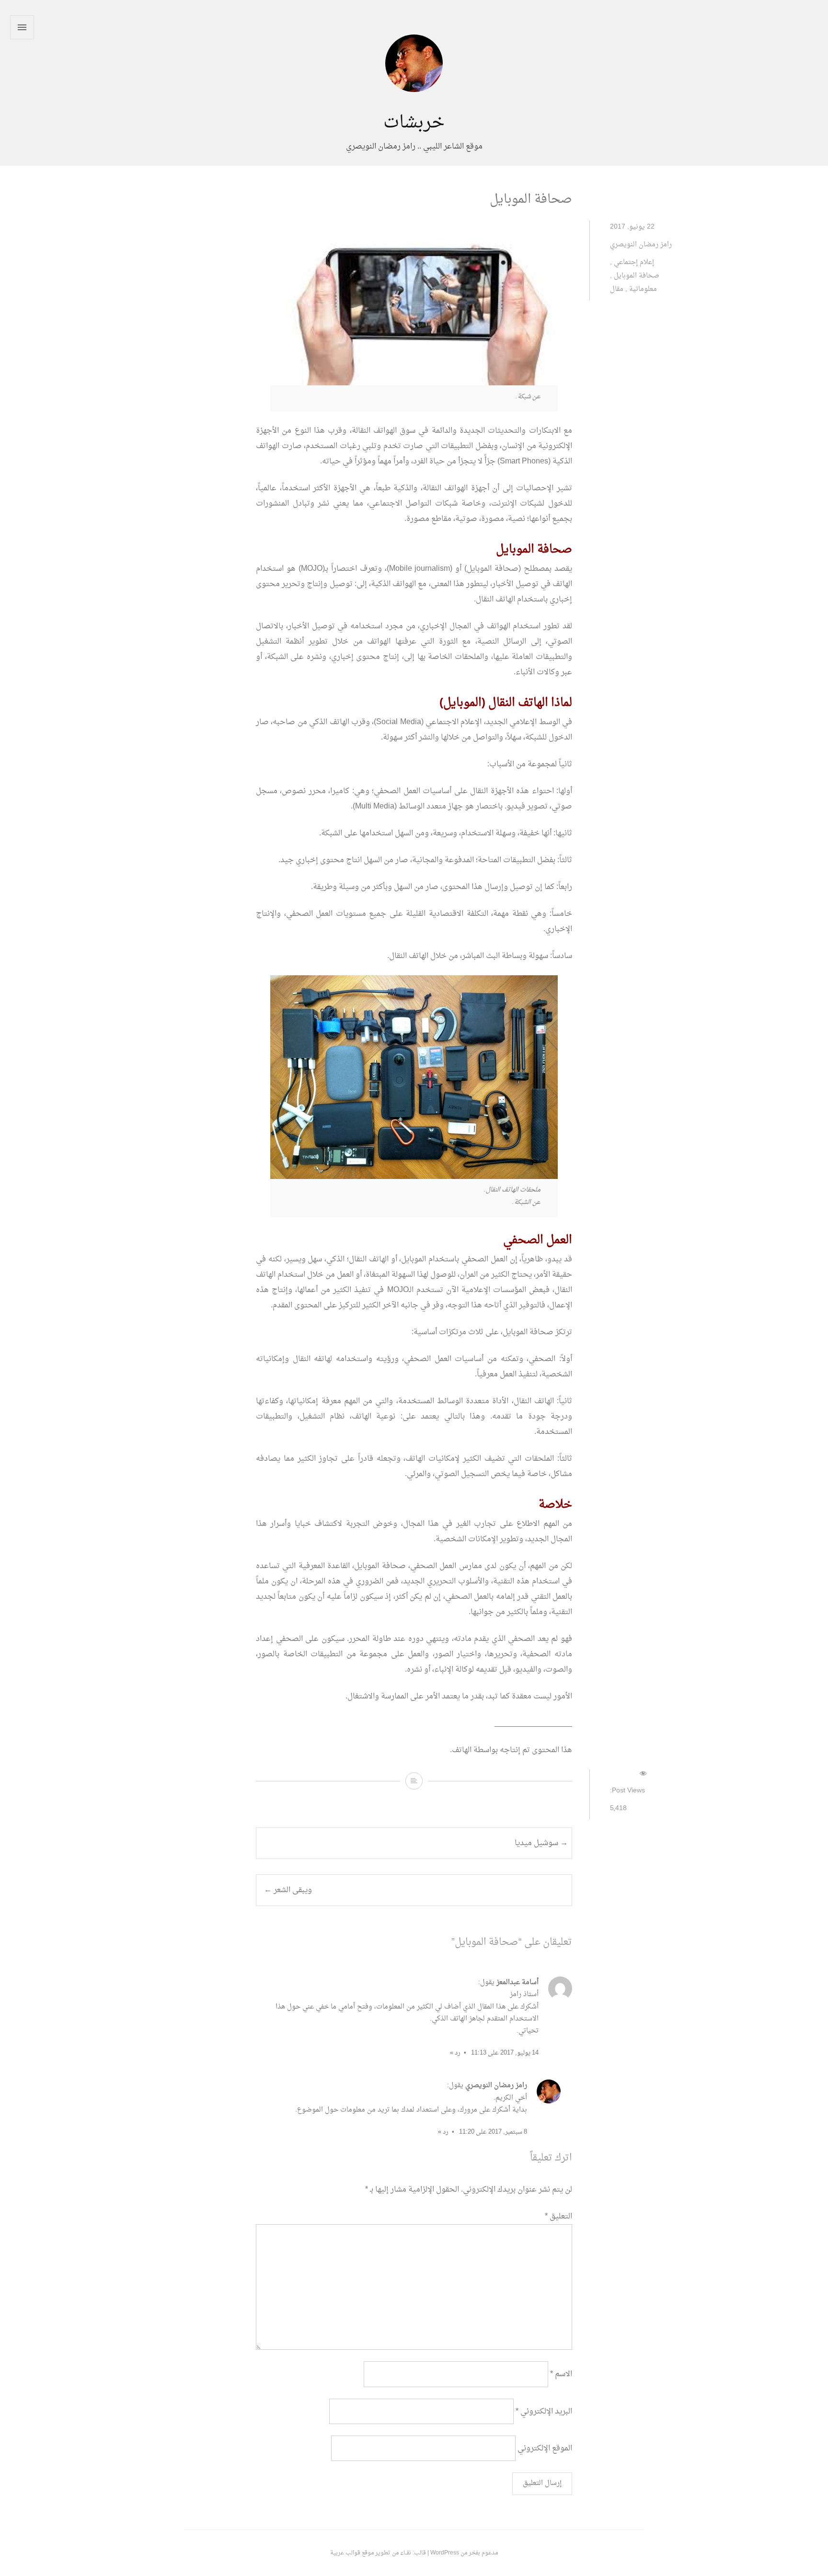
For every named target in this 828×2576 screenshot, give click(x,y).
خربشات (414, 123)
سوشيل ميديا (541, 1843)
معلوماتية (643, 289)
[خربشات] (414, 105)
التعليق (558, 2217)
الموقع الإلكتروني (545, 2448)
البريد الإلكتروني (544, 2411)
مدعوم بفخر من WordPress (464, 2553)
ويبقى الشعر (288, 1890)
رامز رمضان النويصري (641, 245)
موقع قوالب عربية (352, 2553)
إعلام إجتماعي (634, 262)
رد (458, 2053)
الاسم (561, 2374)
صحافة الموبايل (637, 276)
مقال (617, 289)
